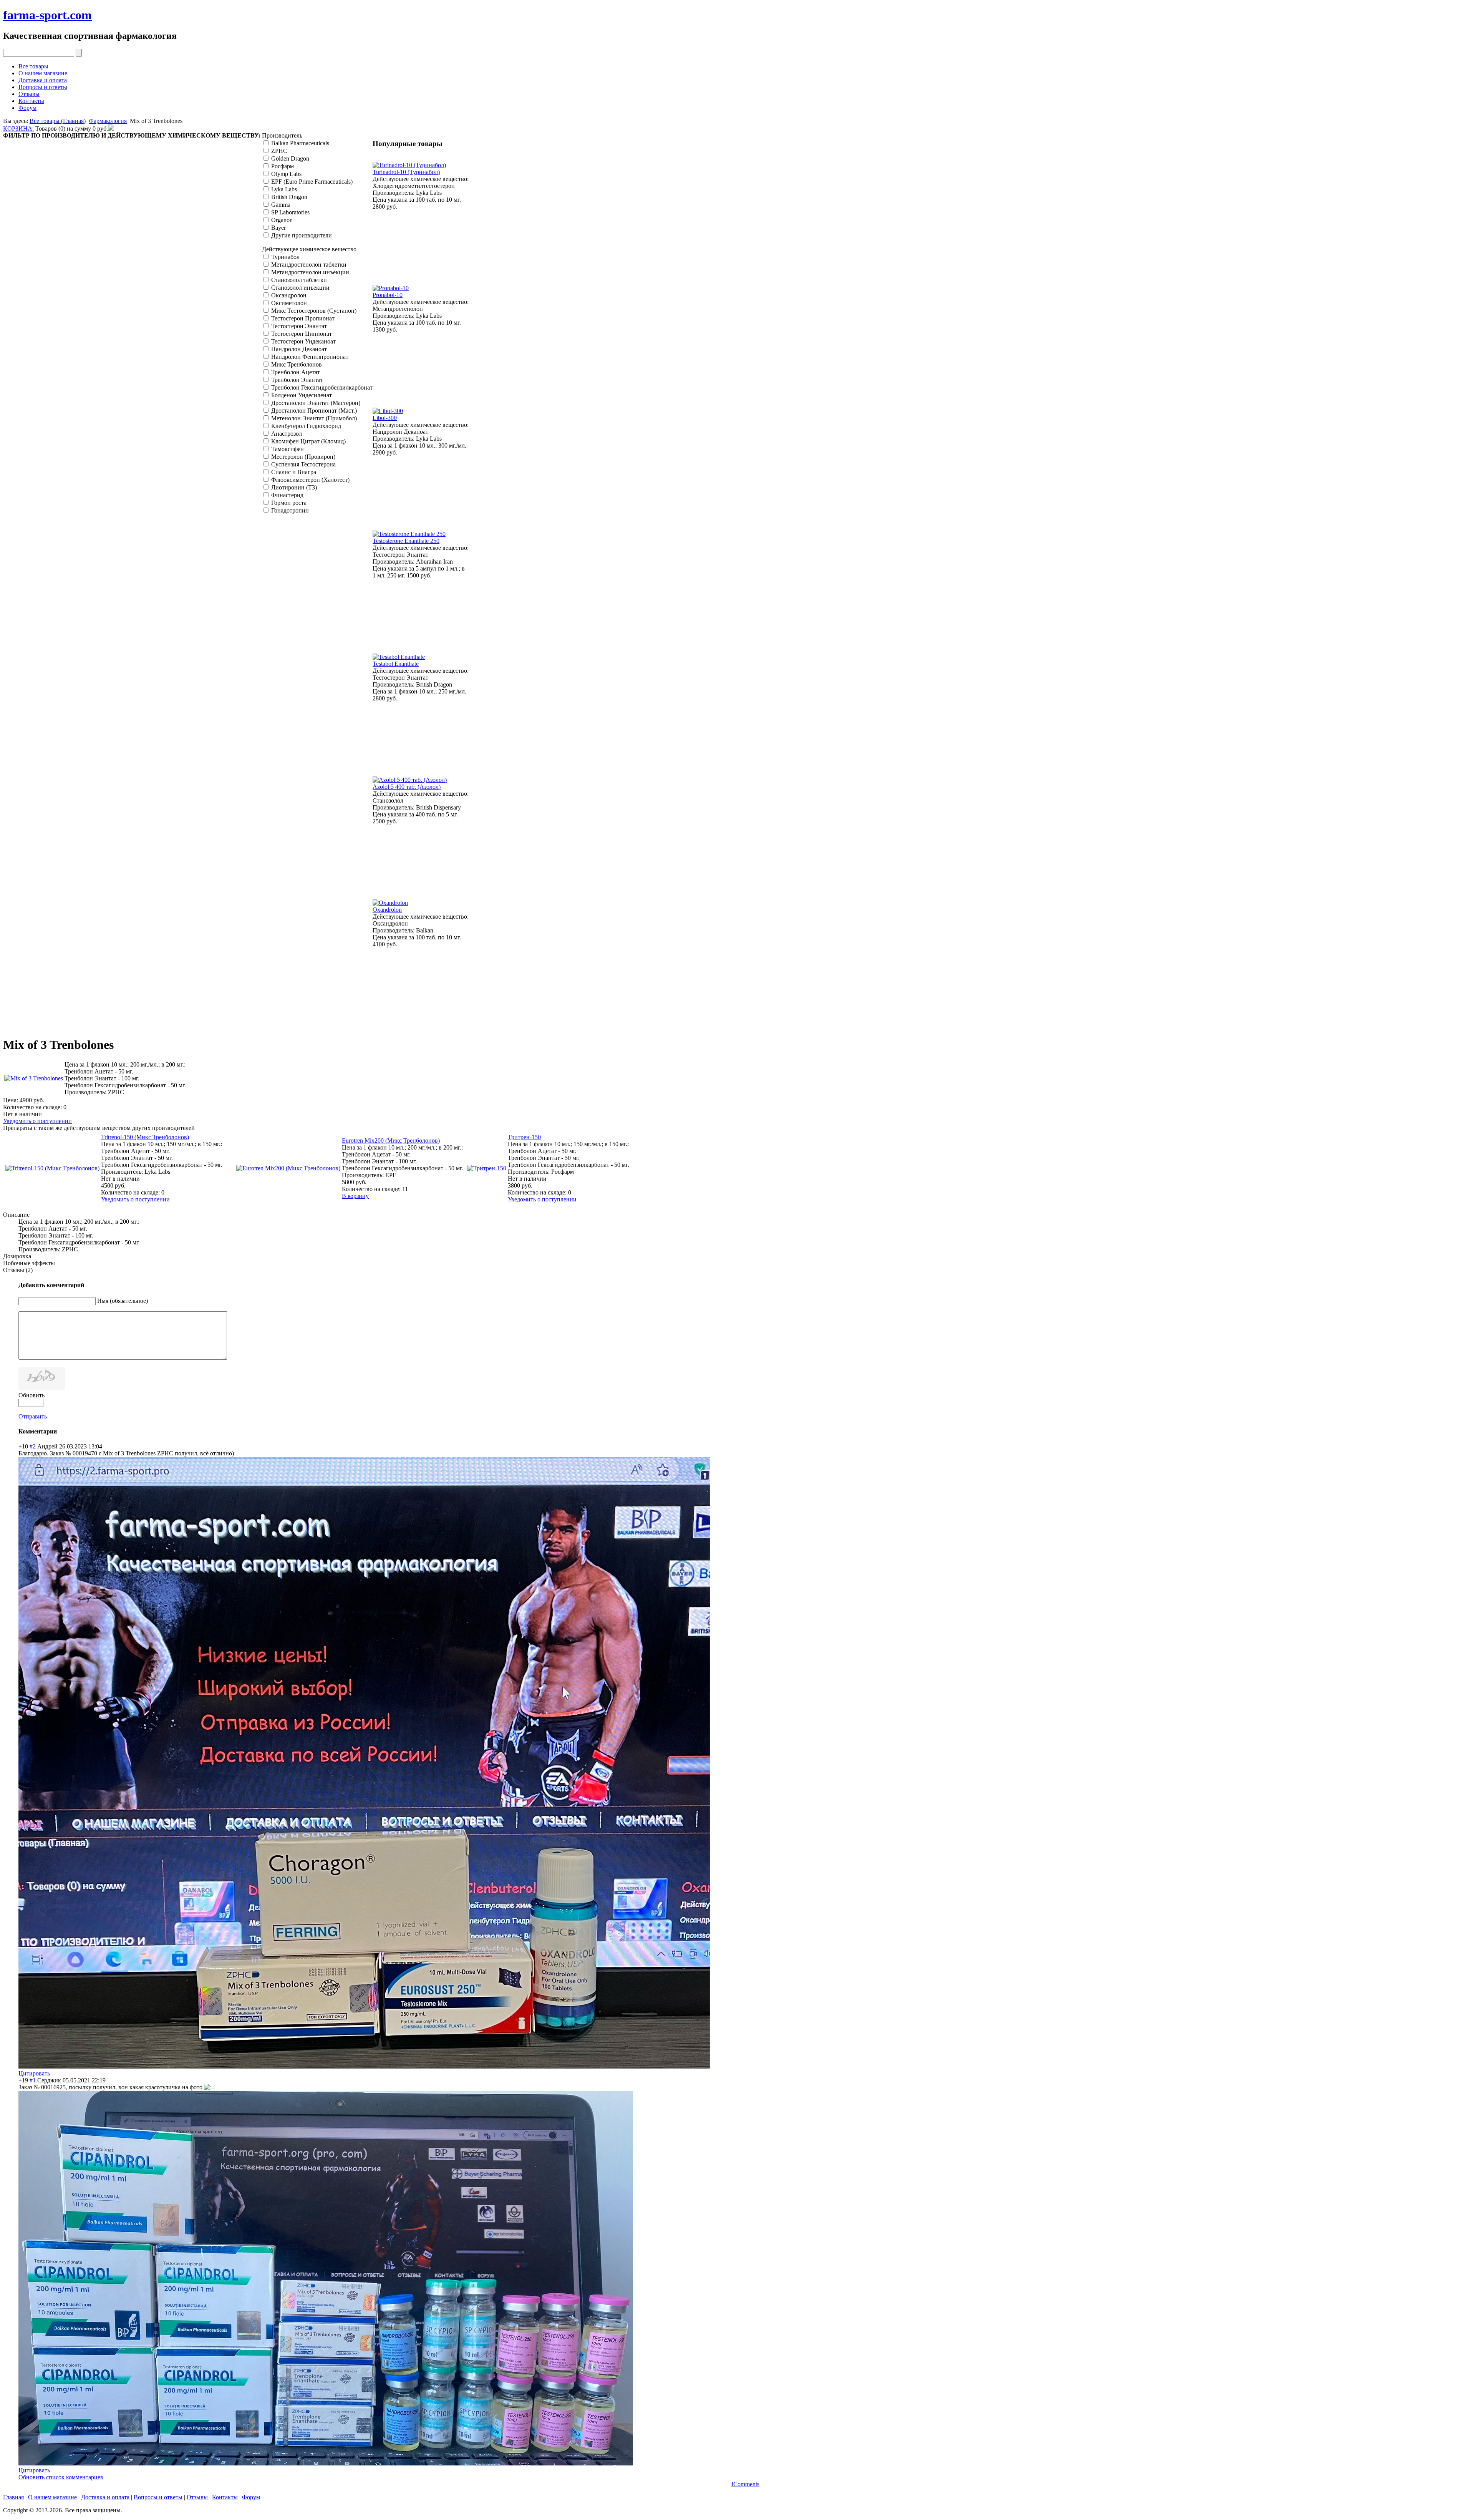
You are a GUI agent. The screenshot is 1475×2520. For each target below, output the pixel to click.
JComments (745, 2484)
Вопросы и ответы (43, 87)
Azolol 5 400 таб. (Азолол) (407, 787)
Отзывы (29, 94)
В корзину (355, 1196)
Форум (27, 108)
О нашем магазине (43, 73)
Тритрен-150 (524, 1137)
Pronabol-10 (388, 295)
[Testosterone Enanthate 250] (409, 534)
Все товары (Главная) (58, 121)
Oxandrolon (387, 910)
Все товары (33, 66)
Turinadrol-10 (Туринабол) (406, 172)
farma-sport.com (47, 15)
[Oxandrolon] (390, 903)
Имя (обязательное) (123, 1301)
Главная (13, 2497)
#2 (33, 1446)
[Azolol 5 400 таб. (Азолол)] (410, 780)
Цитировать (34, 2073)
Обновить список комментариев (61, 2477)
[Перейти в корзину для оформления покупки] (111, 129)
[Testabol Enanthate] (399, 657)
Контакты (31, 101)
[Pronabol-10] (391, 288)
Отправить (33, 1416)
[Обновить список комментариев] (59, 1431)
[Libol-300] (388, 411)
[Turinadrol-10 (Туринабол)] (409, 165)
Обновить (31, 1395)
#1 (33, 2080)
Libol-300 (385, 418)
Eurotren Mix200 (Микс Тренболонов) (391, 1141)
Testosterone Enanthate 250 (406, 541)
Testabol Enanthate (396, 664)
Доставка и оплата (43, 80)
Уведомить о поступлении (37, 1121)
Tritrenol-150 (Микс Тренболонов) (145, 1137)
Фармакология (108, 121)
